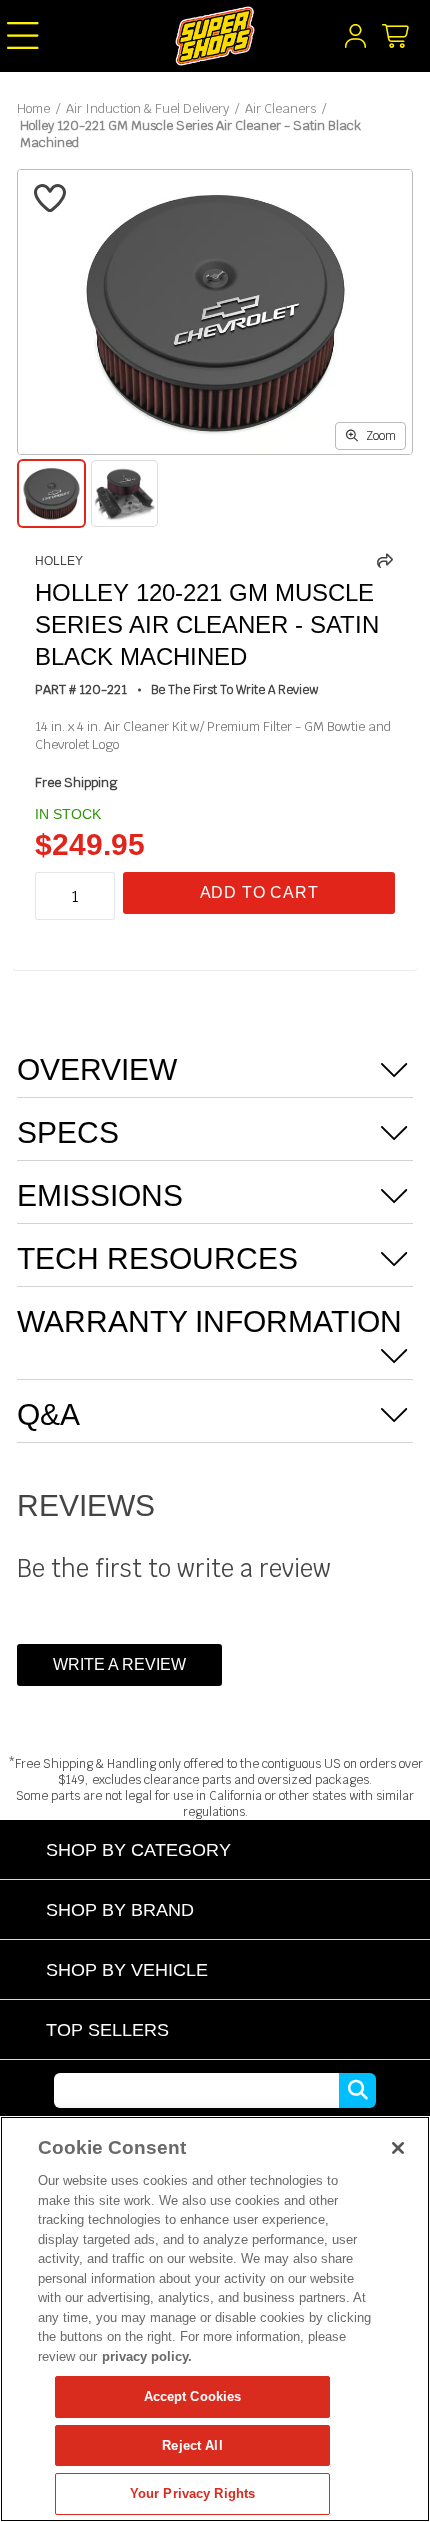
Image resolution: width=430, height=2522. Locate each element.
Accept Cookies (193, 2396)
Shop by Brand (120, 1909)
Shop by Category (138, 1849)
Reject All (192, 2445)
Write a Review (119, 1664)
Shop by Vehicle (127, 1969)
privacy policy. (147, 2356)
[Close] (398, 2148)
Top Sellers (107, 2029)
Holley (59, 561)
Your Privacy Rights (192, 2493)
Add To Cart (259, 892)
